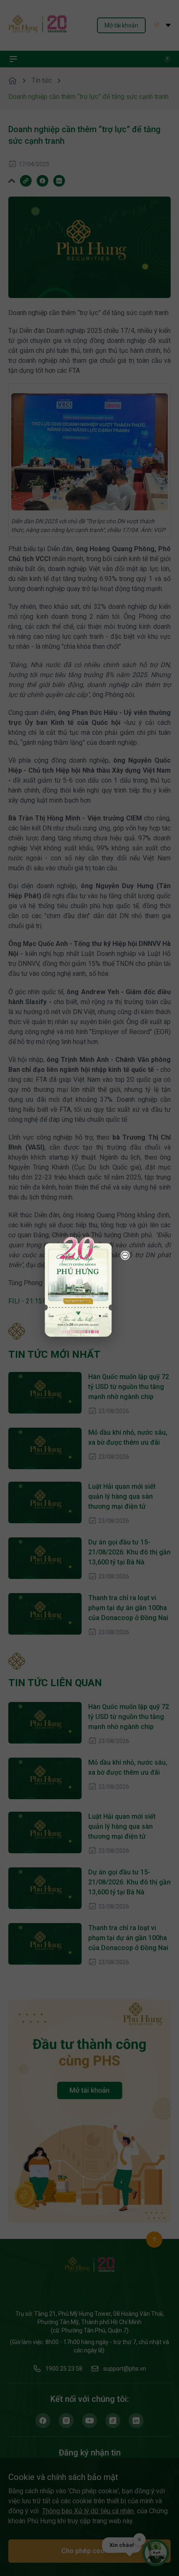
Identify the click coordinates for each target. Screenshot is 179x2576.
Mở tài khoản (121, 25)
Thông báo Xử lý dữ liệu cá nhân (89, 2511)
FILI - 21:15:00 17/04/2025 (48, 1301)
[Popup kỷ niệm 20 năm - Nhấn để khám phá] (137, 2482)
